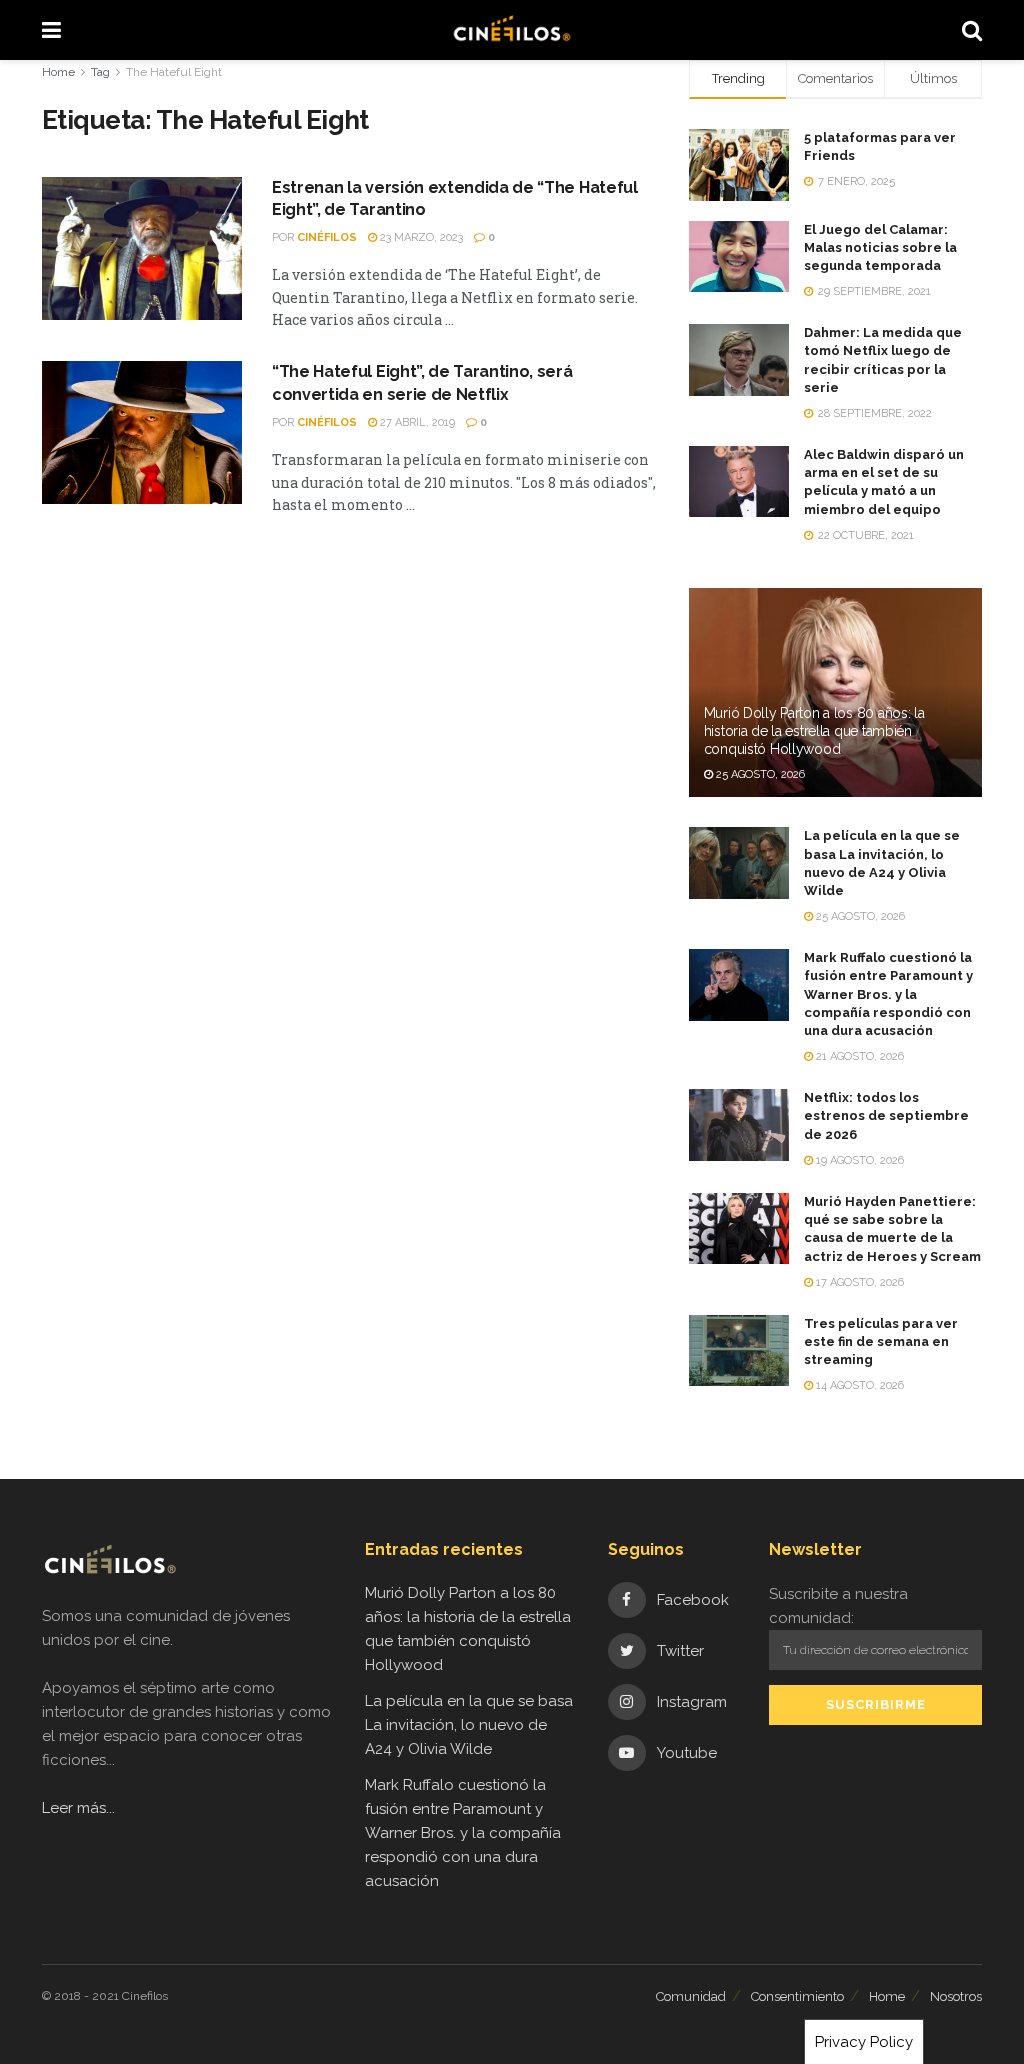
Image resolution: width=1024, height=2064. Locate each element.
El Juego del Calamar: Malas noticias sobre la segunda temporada (880, 247)
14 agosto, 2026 (858, 1385)
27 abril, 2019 (416, 422)
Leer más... (78, 1808)
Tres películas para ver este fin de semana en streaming (881, 1341)
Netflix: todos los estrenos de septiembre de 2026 (886, 1115)
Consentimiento (797, 1996)
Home (58, 72)
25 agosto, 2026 (759, 774)
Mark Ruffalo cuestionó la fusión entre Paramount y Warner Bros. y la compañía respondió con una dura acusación (888, 994)
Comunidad (691, 1996)
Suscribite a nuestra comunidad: (838, 1606)
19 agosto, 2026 (858, 1160)
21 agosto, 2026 (858, 1056)
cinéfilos (327, 237)
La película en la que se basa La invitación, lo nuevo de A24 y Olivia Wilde (469, 1725)
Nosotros (956, 1996)
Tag (100, 72)
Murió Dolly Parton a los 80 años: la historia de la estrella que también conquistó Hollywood (814, 731)
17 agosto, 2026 (858, 1282)
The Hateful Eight (174, 72)
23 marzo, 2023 (420, 237)
